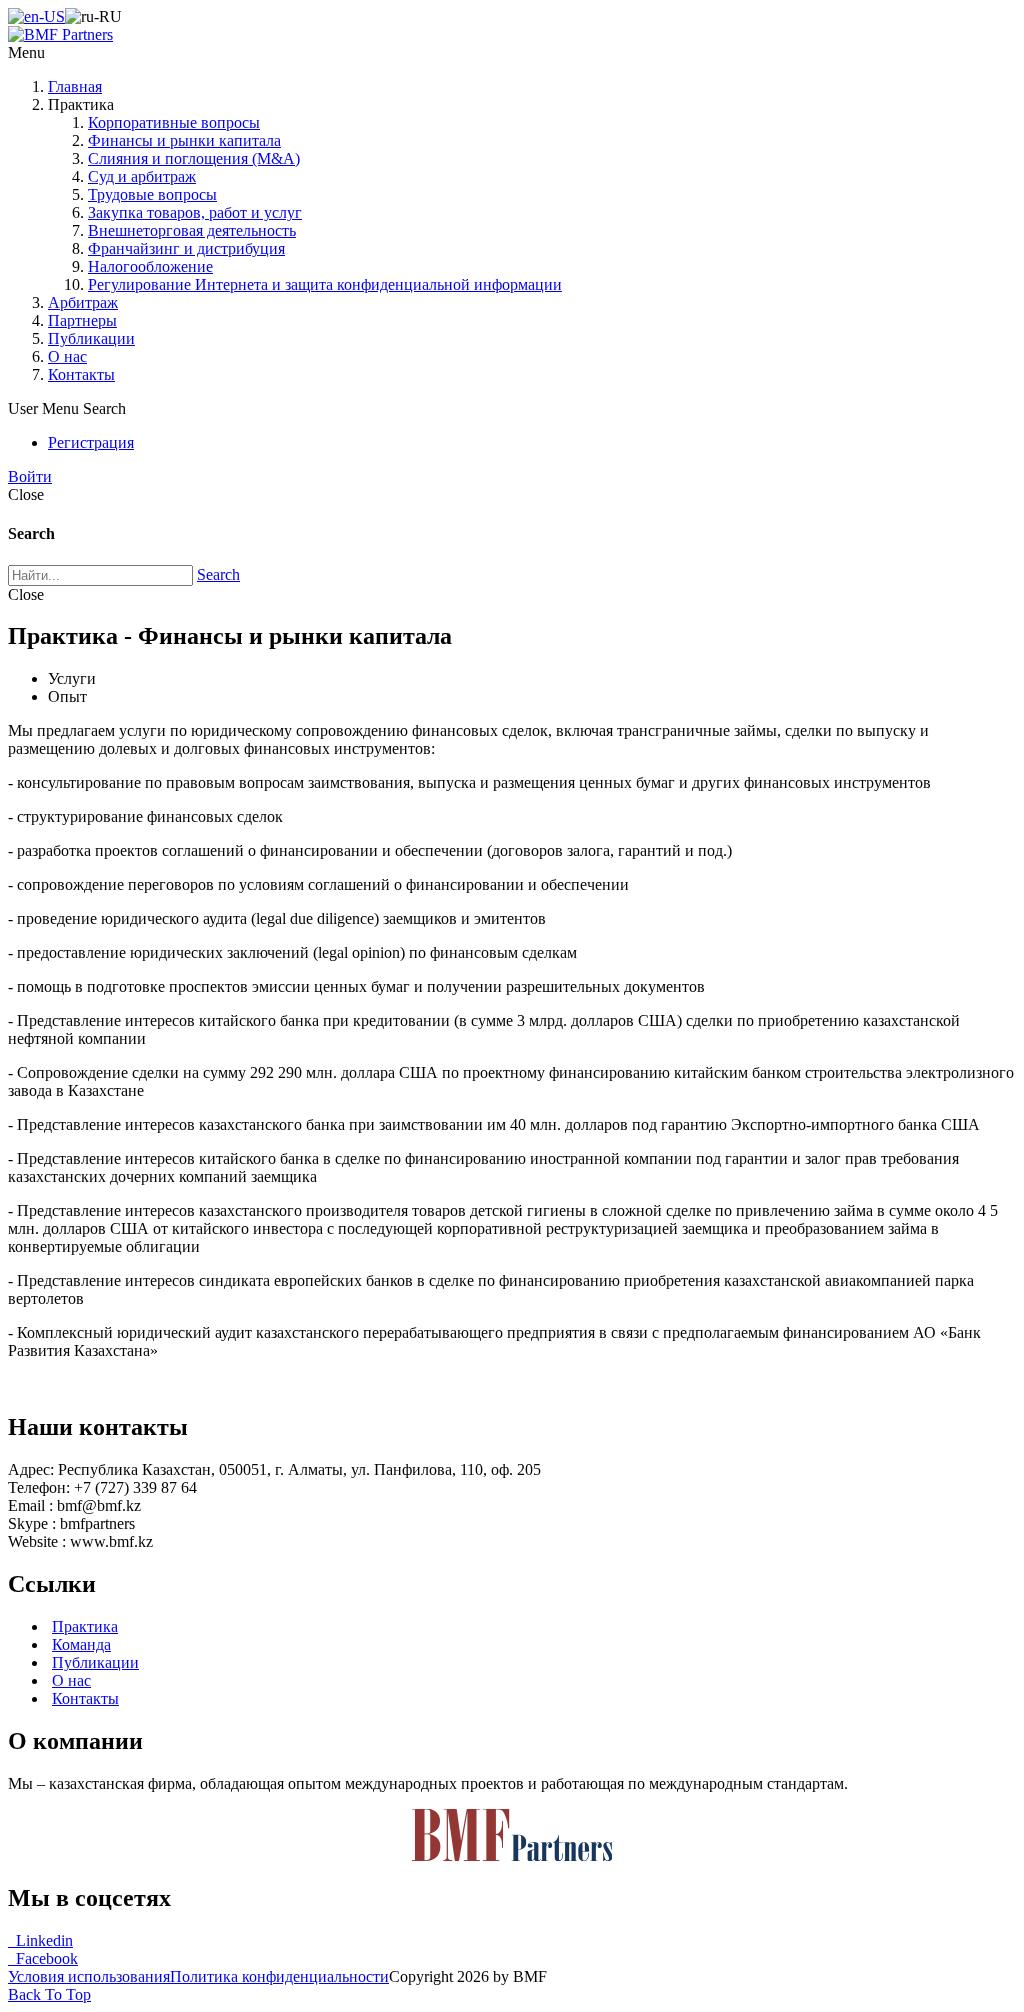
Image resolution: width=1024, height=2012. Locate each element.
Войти (30, 476)
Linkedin (40, 1940)
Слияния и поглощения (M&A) (194, 158)
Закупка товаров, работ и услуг (195, 212)
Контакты (81, 374)
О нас (67, 356)
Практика (85, 1626)
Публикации (91, 338)
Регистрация (91, 442)
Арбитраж (83, 302)
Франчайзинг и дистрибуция (186, 248)
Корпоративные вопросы (174, 122)
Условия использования (89, 1976)
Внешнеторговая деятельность (192, 230)
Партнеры (82, 320)
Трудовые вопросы (152, 194)
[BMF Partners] (60, 34)
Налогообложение (150, 266)
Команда (81, 1644)
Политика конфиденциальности (279, 1976)
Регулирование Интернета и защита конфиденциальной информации (325, 284)
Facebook (43, 1958)
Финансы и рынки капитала (184, 140)
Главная (75, 86)
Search (218, 574)
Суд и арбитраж (142, 176)
